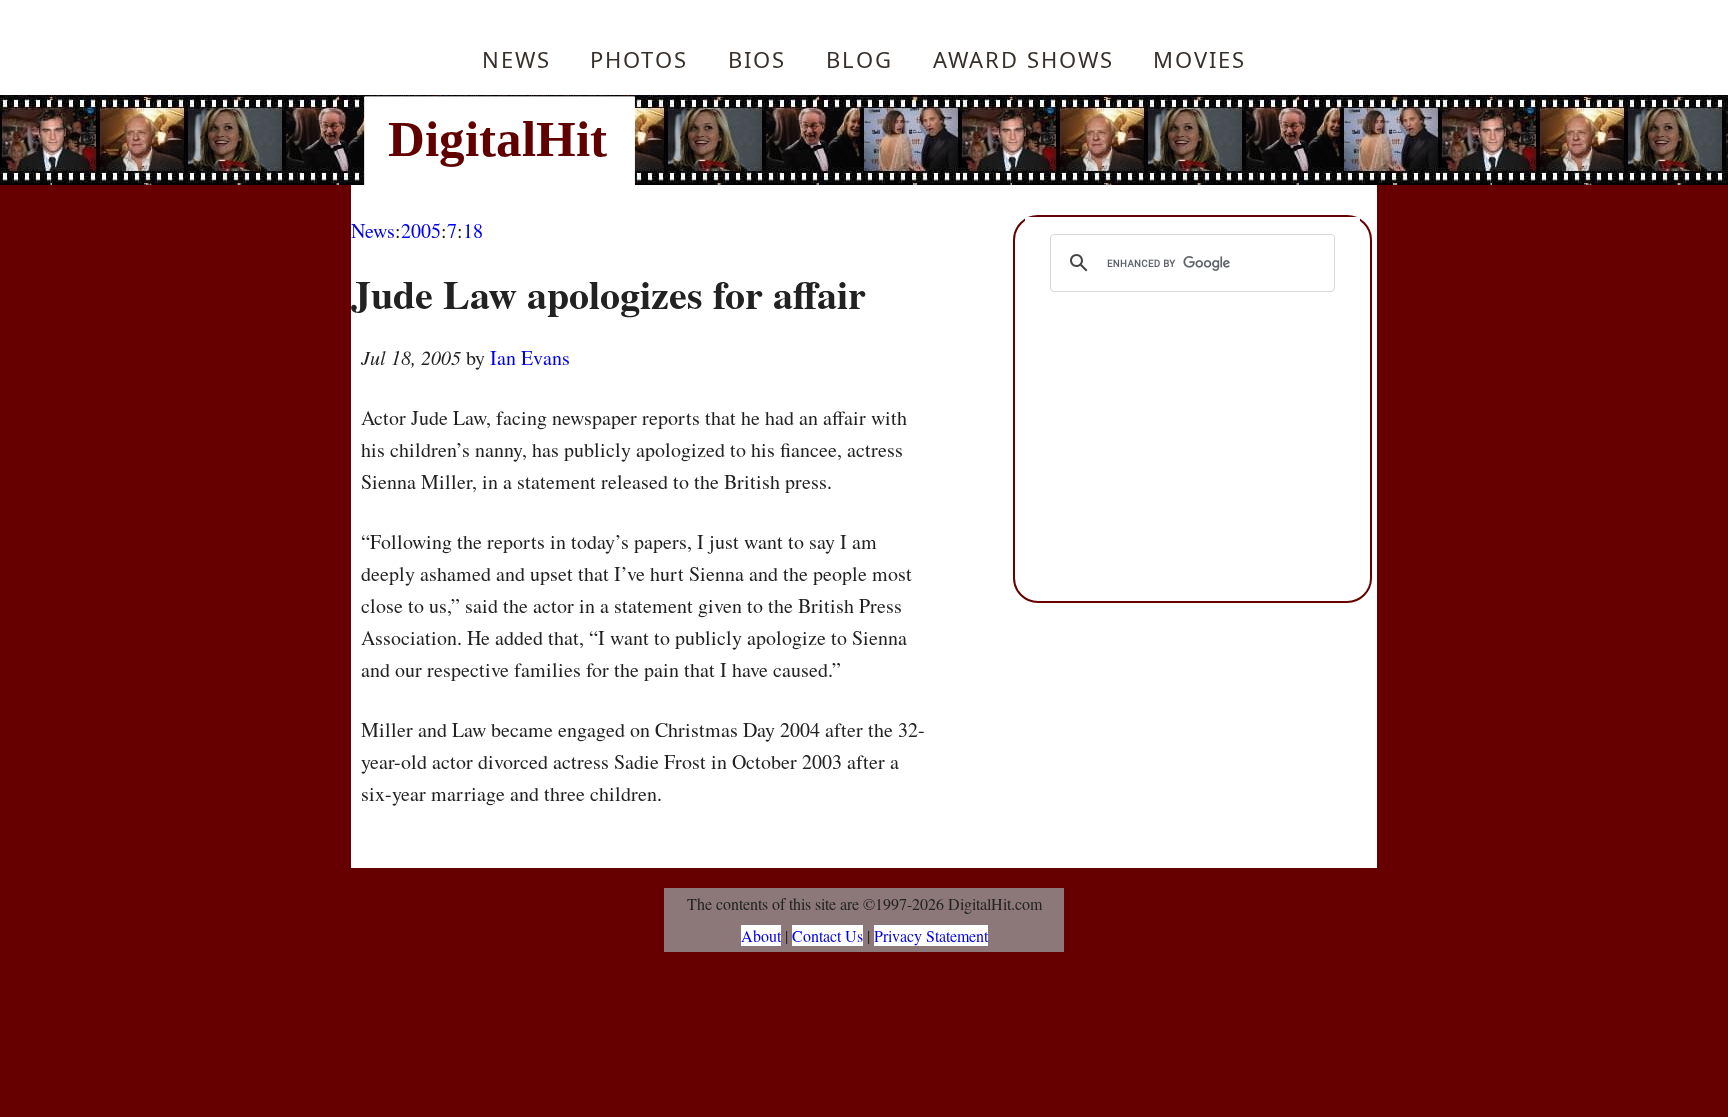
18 (473, 230)
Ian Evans (530, 357)
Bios (757, 59)
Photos (639, 59)
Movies (1199, 59)
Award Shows (1023, 59)
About (761, 935)
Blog (859, 59)
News (516, 59)
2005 (421, 230)
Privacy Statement (931, 935)
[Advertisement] (999, 140)
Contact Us (827, 935)
